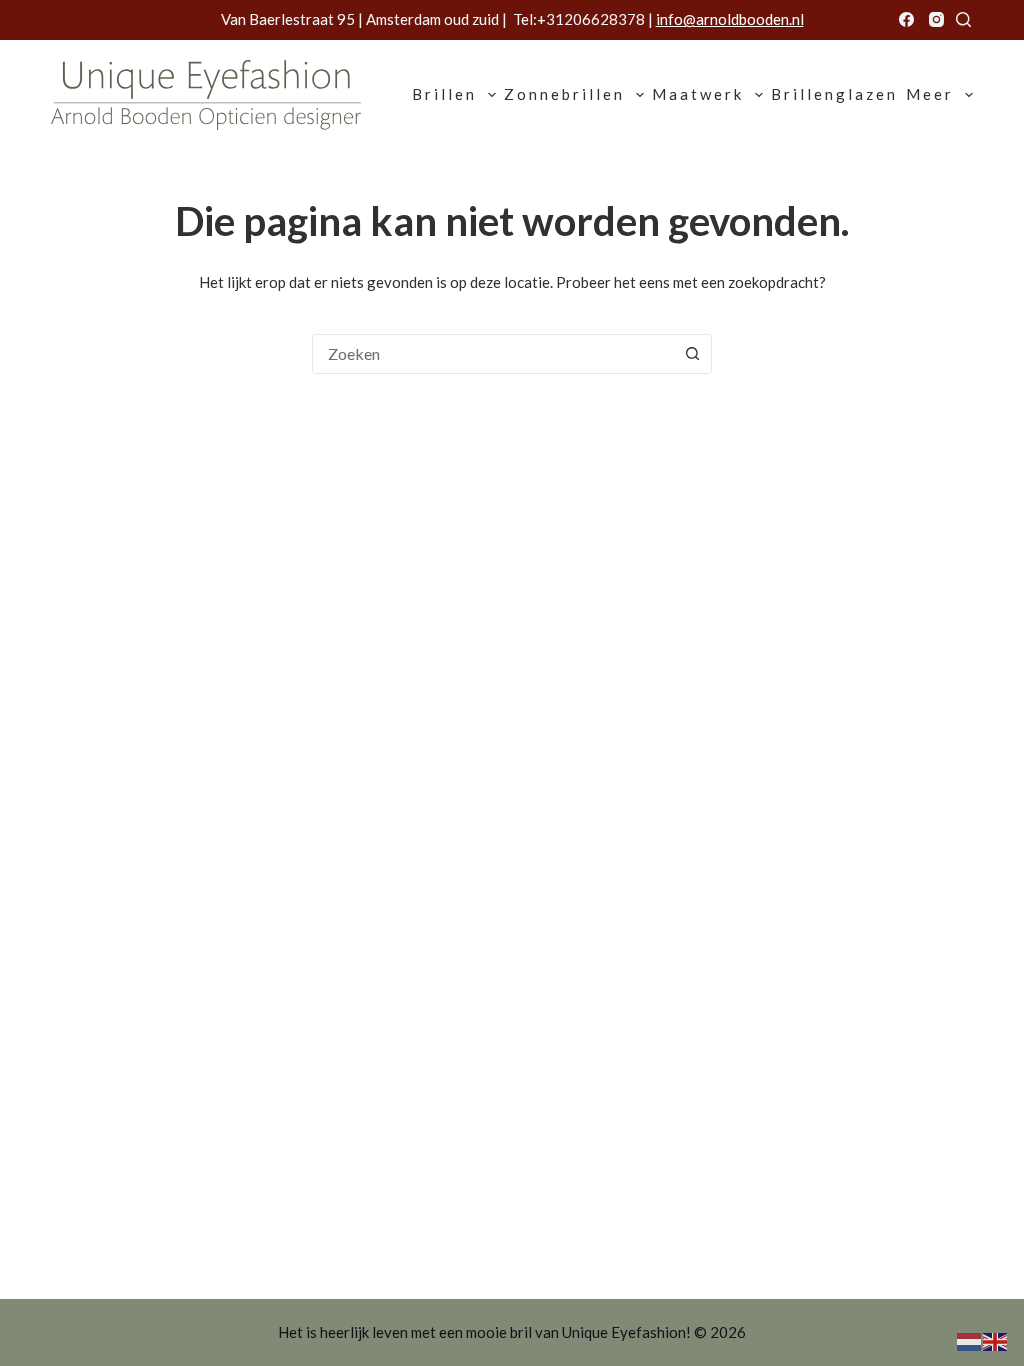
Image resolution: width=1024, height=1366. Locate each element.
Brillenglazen (834, 94)
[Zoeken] (963, 19)
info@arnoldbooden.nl (730, 19)
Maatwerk (698, 94)
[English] (996, 1340)
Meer (930, 94)
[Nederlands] (970, 1340)
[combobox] (493, 354)
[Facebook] (906, 19)
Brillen (444, 94)
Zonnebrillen (564, 94)
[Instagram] (936, 19)
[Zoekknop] (692, 354)
